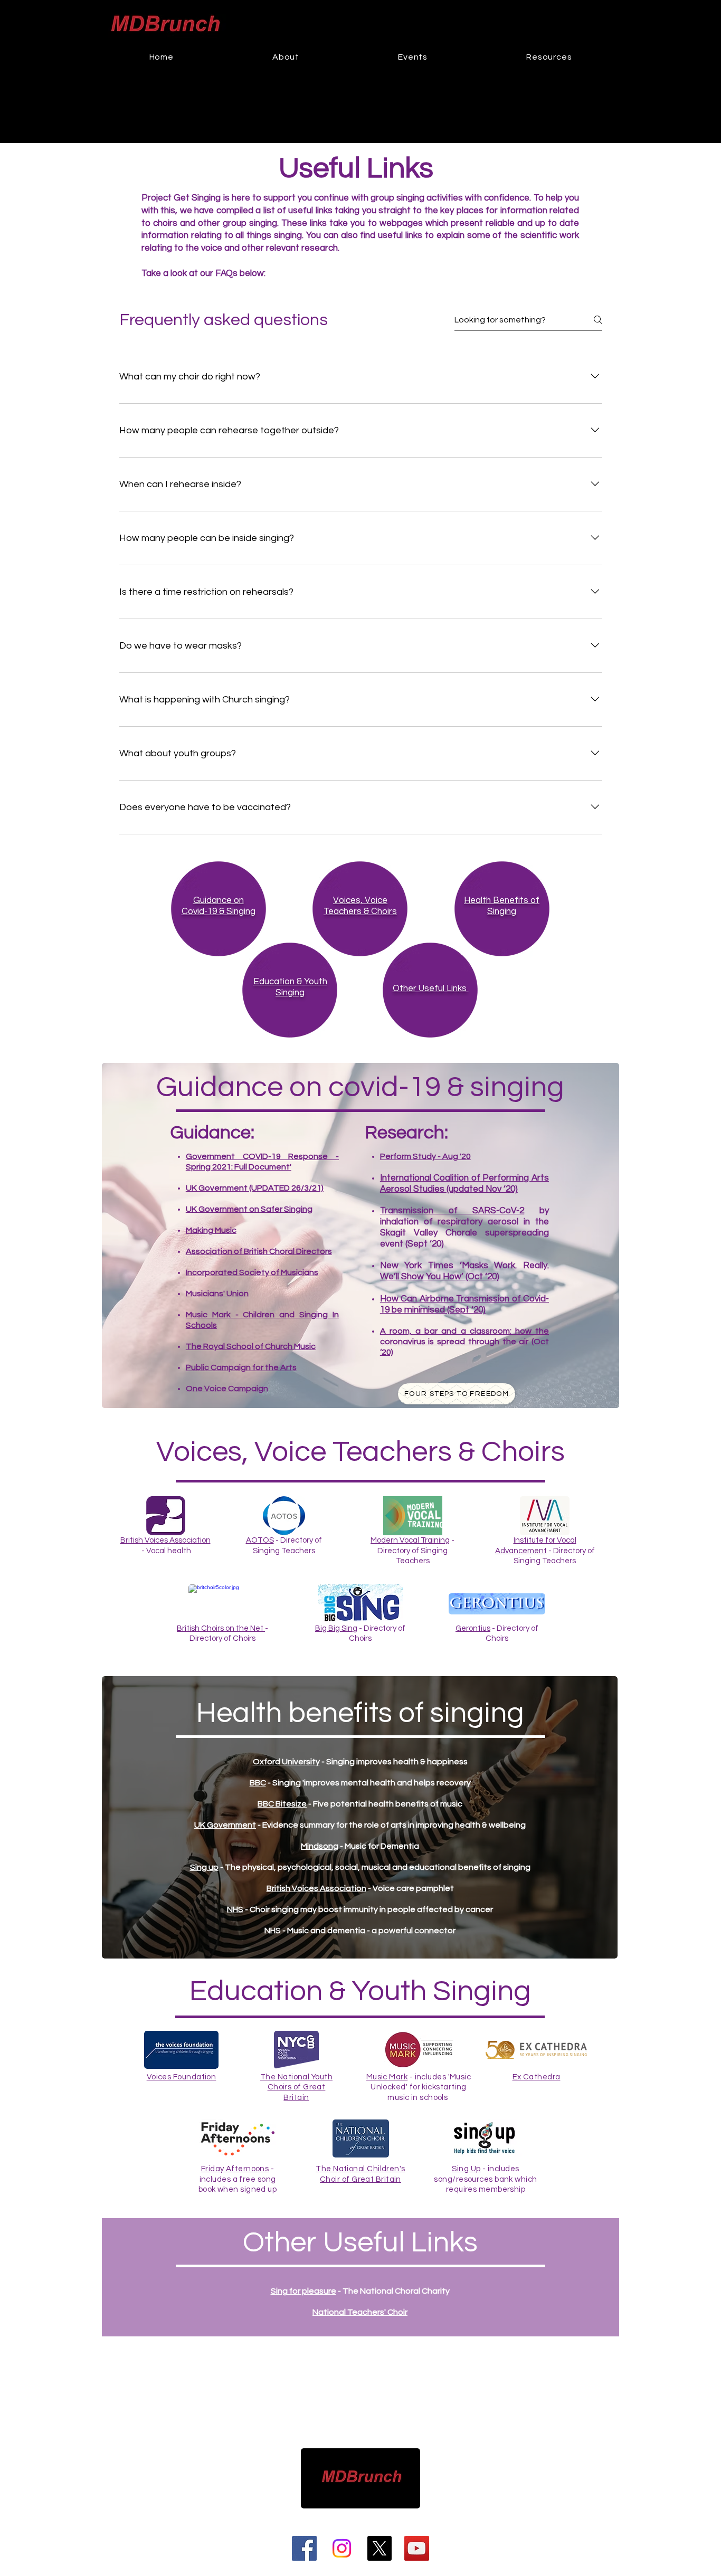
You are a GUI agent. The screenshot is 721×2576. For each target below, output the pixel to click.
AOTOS (260, 1540)
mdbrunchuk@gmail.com (376, 2516)
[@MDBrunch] (379, 2548)
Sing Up (466, 2169)
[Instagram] (342, 2548)
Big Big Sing (336, 1628)
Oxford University (286, 1762)
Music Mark (387, 2077)
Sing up (204, 1867)
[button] (413, 57)
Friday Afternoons (235, 2169)
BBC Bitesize (282, 1804)
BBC (258, 1783)
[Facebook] (304, 2548)
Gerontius (473, 1628)
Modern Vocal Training (410, 1540)
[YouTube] (417, 2548)
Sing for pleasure (303, 2291)
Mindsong (320, 1846)
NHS (235, 1909)
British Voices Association (165, 1540)
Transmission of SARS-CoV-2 (452, 1211)
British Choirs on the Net (221, 1628)
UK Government (225, 1825)
